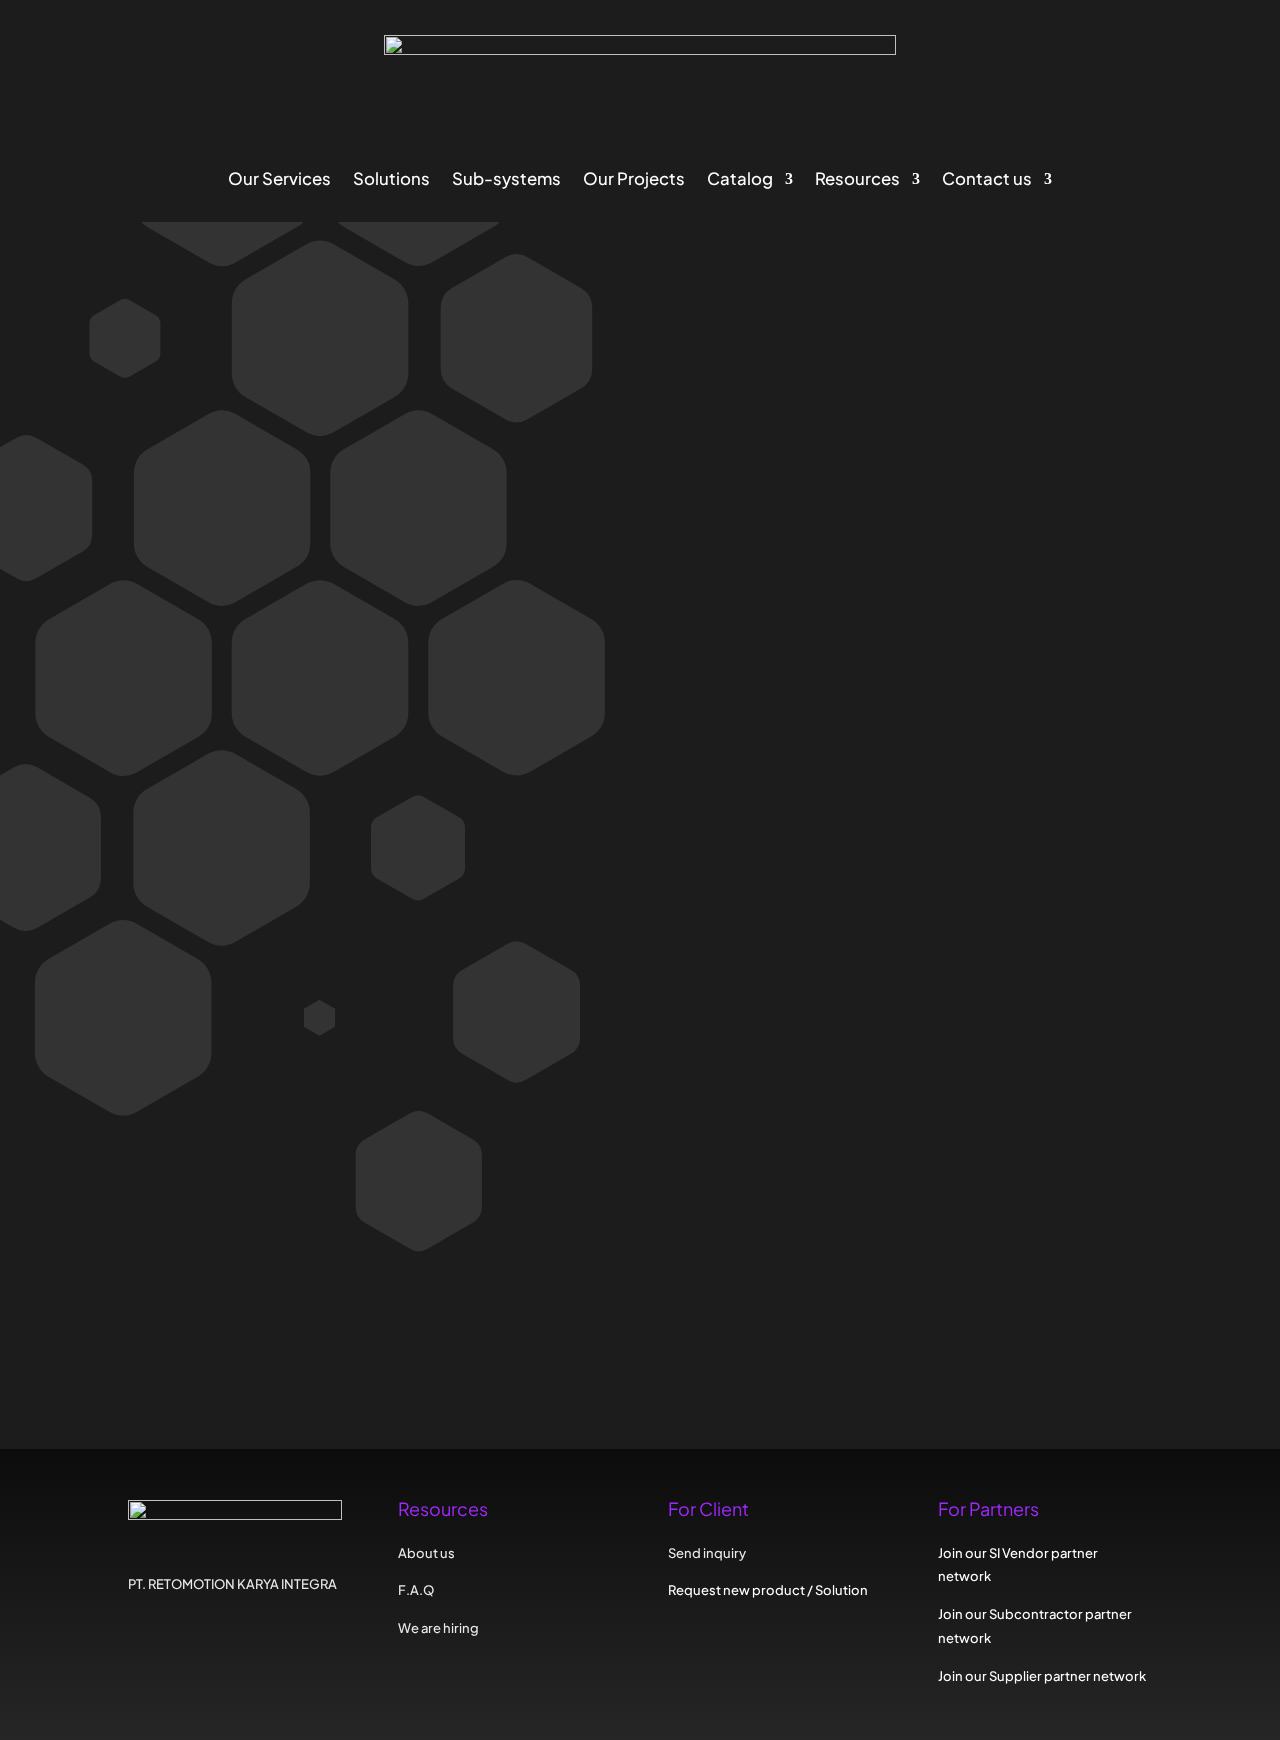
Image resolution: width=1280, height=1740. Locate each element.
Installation (281, 740)
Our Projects (634, 180)
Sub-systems (506, 180)
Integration (364, 740)
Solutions (391, 180)
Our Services (279, 180)
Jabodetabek (289, 883)
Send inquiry (357, 1007)
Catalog (740, 180)
